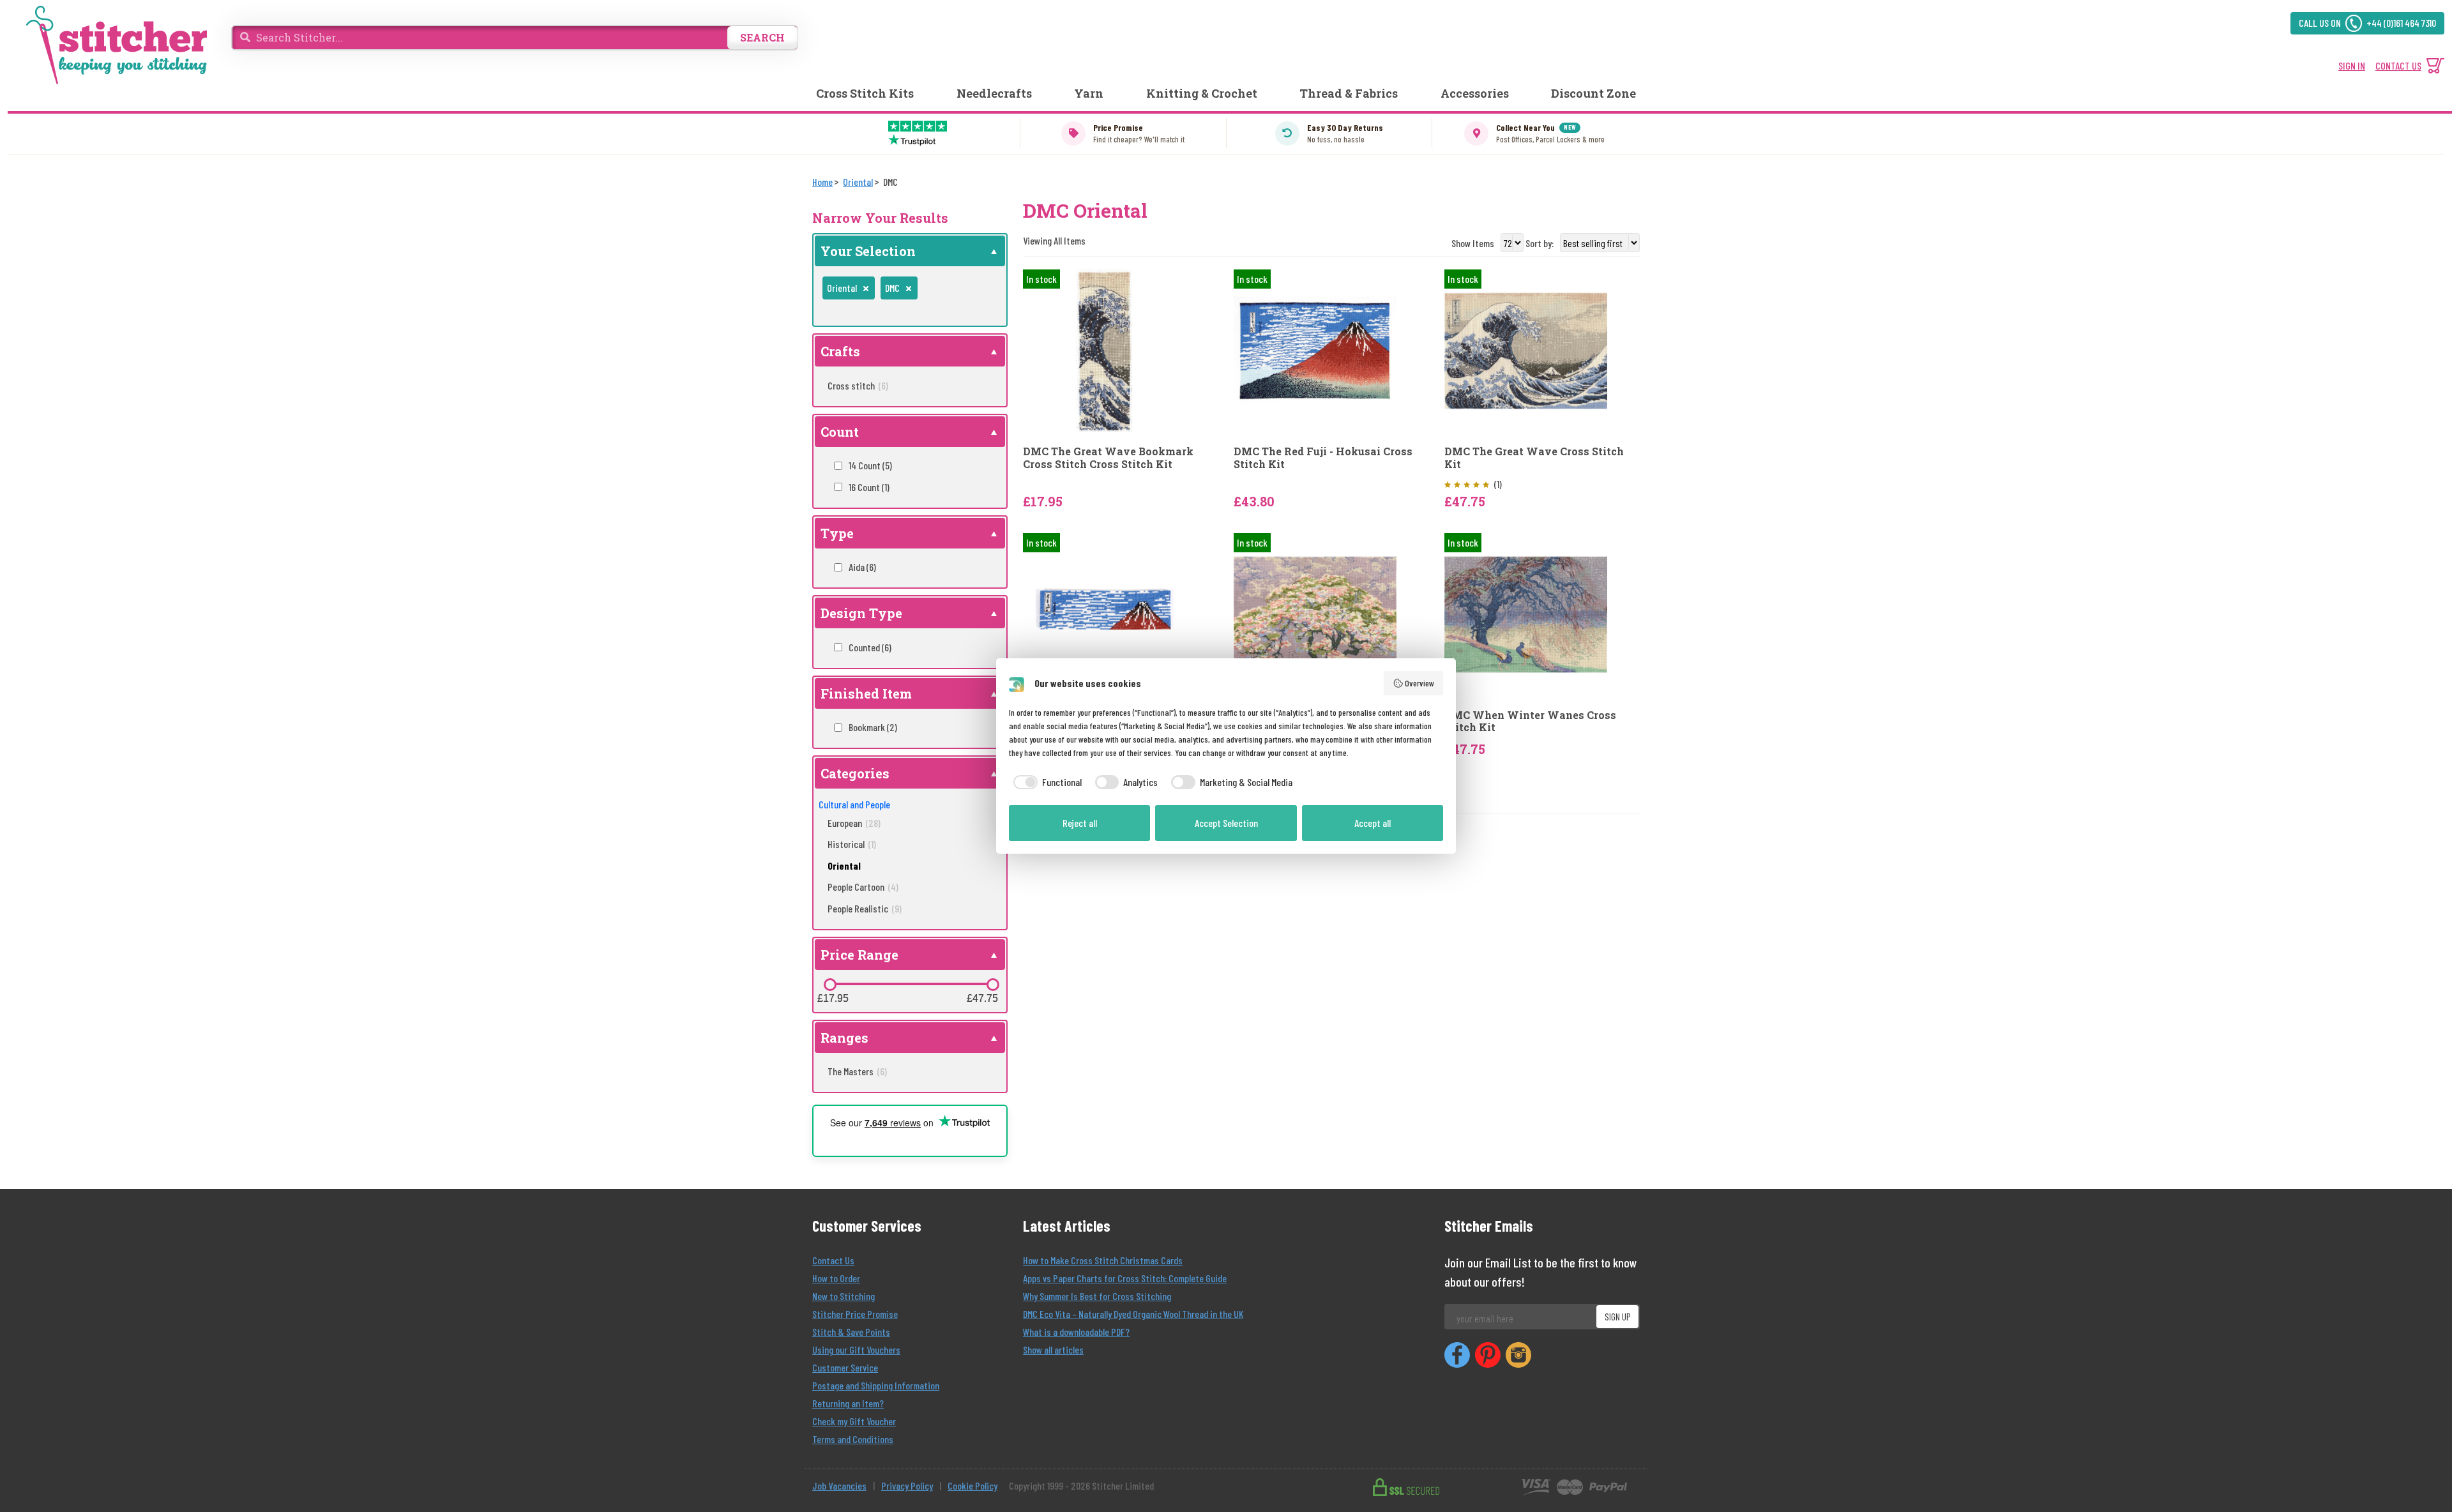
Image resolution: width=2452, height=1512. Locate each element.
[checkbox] (1045, 782)
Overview (1419, 683)
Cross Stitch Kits (865, 93)
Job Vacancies (839, 1486)
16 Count (869, 487)
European (854, 823)
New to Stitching (844, 1296)
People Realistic (865, 908)
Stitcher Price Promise (855, 1314)
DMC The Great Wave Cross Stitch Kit (1534, 457)
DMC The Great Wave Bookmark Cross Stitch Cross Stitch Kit (1108, 457)
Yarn (1089, 93)
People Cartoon (863, 887)
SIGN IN (2352, 65)
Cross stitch (858, 385)
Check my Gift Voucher (854, 1421)
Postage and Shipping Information (876, 1385)
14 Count (870, 465)
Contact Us (833, 1260)
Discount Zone (1593, 93)
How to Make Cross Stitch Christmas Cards (1103, 1260)
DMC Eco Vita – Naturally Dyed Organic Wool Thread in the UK (1133, 1314)
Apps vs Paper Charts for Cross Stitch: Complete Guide (1125, 1278)
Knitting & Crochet (1202, 93)
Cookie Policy (972, 1486)
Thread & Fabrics (1349, 93)
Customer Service (845, 1367)
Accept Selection (1226, 823)
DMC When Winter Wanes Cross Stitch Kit (1530, 721)
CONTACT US (2398, 65)
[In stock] (1104, 350)
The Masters (857, 1071)
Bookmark (873, 727)
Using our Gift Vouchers (856, 1349)
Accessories (1475, 93)
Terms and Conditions (853, 1439)
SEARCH (762, 37)
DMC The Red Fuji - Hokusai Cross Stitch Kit (1323, 457)
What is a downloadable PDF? (1076, 1332)
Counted (870, 647)
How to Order (836, 1278)
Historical (852, 844)
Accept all (1373, 823)
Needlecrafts (994, 93)
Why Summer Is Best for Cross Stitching (1097, 1296)
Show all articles (1053, 1349)
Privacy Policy (907, 1486)
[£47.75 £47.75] (993, 985)
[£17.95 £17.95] (830, 985)
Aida (862, 567)
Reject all (1080, 823)
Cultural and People (854, 804)
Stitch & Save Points (851, 1332)
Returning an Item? (848, 1403)
